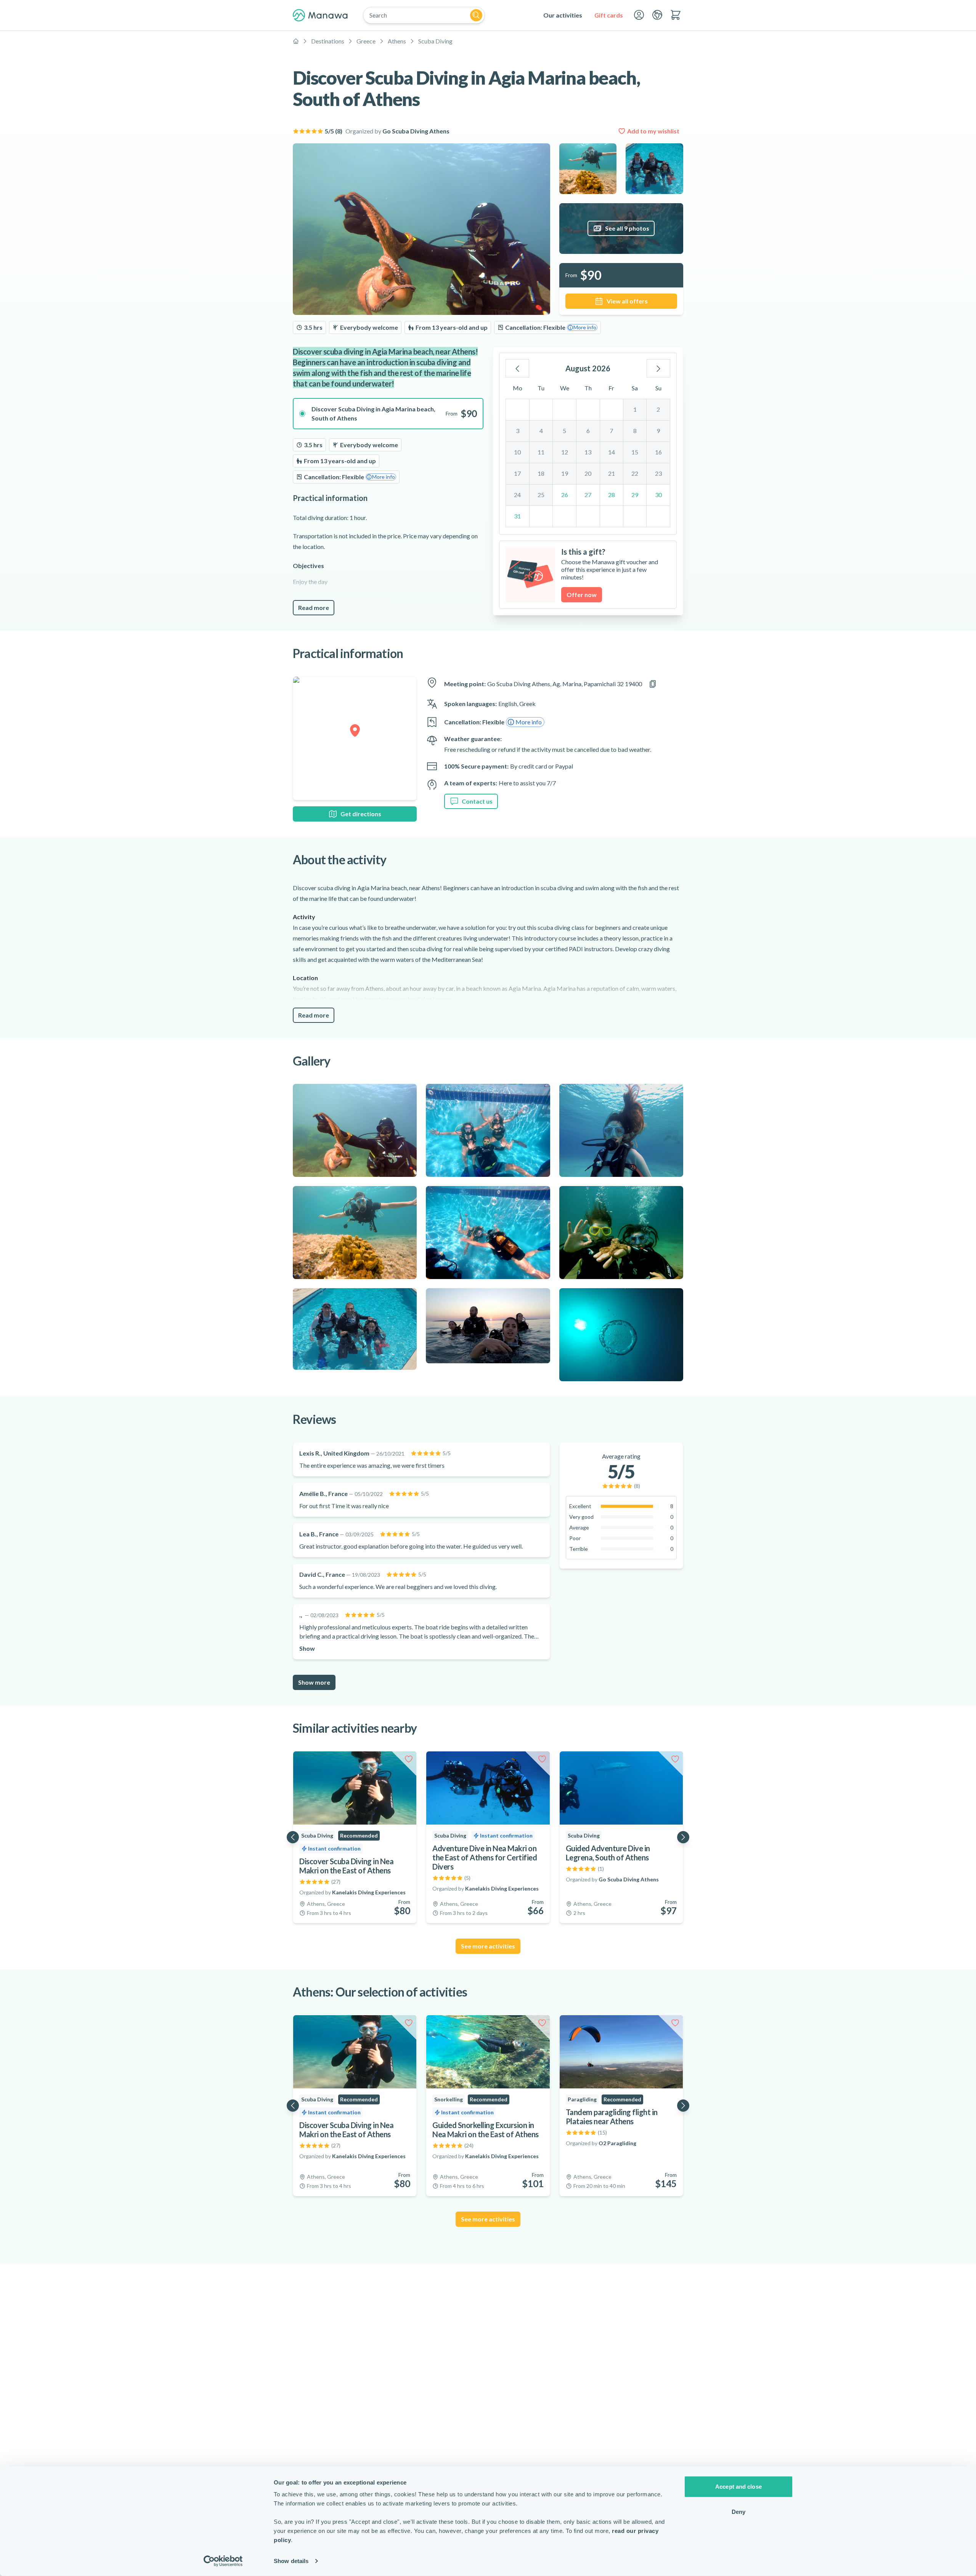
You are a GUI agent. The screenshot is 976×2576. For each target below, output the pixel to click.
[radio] (388, 414)
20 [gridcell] (588, 473)
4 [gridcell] (541, 431)
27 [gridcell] (588, 495)
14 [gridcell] (612, 452)
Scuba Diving (435, 41)
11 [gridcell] (541, 452)
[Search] (476, 15)
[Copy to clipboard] (653, 684)
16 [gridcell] (658, 452)
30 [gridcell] (658, 495)
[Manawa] (320, 15)
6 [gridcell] (588, 431)
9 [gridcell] (658, 431)
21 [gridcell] (612, 473)
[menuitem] (563, 15)
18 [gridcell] (541, 473)
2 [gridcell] (658, 409)
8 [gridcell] (635, 431)
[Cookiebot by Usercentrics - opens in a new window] (223, 2561)
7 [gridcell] (611, 431)
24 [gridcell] (517, 495)
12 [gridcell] (565, 452)
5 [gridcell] (564, 431)
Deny (738, 2511)
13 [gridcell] (588, 452)
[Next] (658, 368)
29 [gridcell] (635, 495)
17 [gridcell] (517, 473)
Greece (366, 41)
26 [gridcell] (565, 495)
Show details (291, 2561)
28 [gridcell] (612, 495)
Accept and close (738, 2487)
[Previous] (517, 368)
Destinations (328, 41)
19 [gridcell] (565, 473)
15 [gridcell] (635, 452)
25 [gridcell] (541, 495)
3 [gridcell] (518, 431)
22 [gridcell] (635, 473)
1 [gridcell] (635, 409)
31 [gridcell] (517, 516)
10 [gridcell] (517, 452)
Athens (397, 41)
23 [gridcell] (658, 473)
